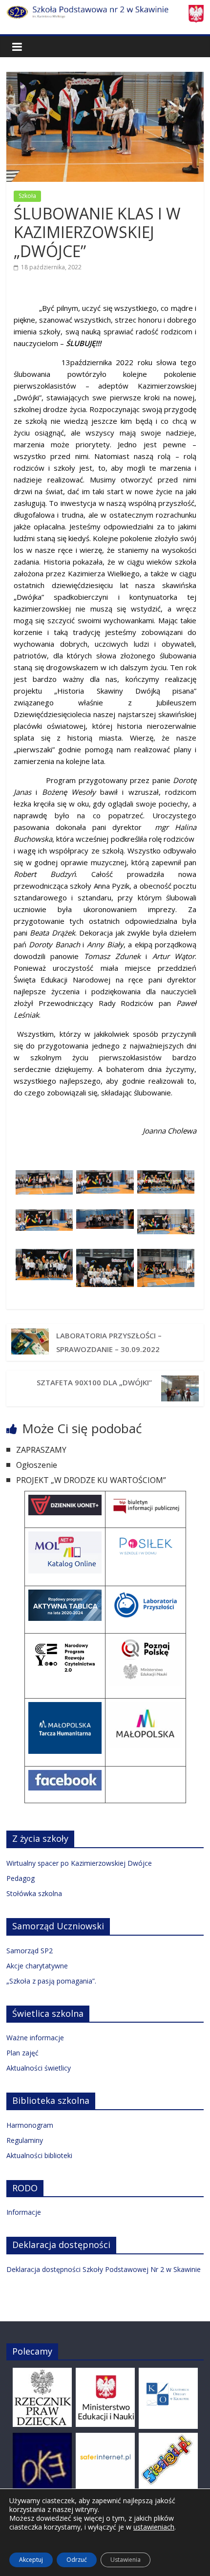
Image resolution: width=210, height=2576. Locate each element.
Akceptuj (31, 2560)
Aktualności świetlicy (39, 2068)
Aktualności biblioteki (39, 2155)
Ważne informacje (35, 2038)
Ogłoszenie (37, 1465)
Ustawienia (126, 2560)
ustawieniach (154, 2527)
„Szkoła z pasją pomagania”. (51, 1981)
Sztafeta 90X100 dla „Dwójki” (95, 1382)
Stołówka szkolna (34, 1893)
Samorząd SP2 (30, 1951)
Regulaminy (25, 2140)
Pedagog (21, 1878)
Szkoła (27, 196)
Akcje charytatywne (37, 1966)
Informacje (24, 2212)
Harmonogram (30, 2125)
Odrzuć (77, 2560)
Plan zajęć (22, 2053)
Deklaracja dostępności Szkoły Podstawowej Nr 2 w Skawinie (104, 2269)
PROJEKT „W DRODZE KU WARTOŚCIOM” (91, 1480)
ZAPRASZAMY (41, 1450)
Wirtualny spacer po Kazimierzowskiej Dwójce (79, 1863)
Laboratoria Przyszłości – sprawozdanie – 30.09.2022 (109, 1342)
